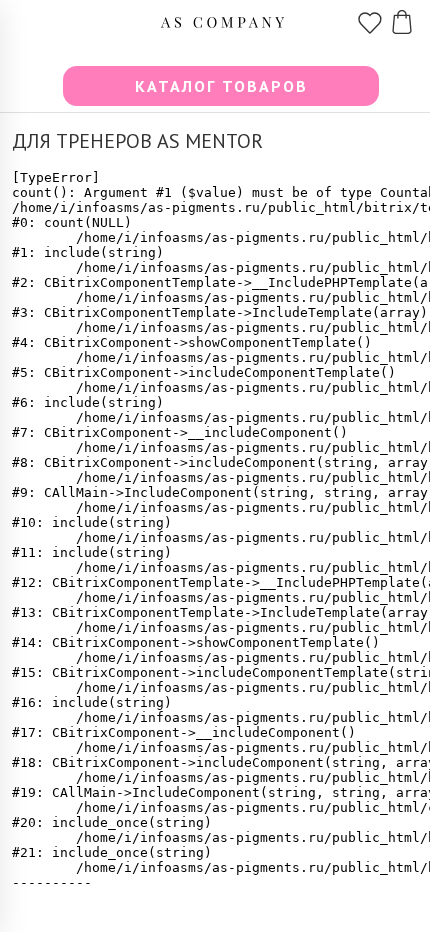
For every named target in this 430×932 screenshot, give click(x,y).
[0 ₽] (402, 16)
